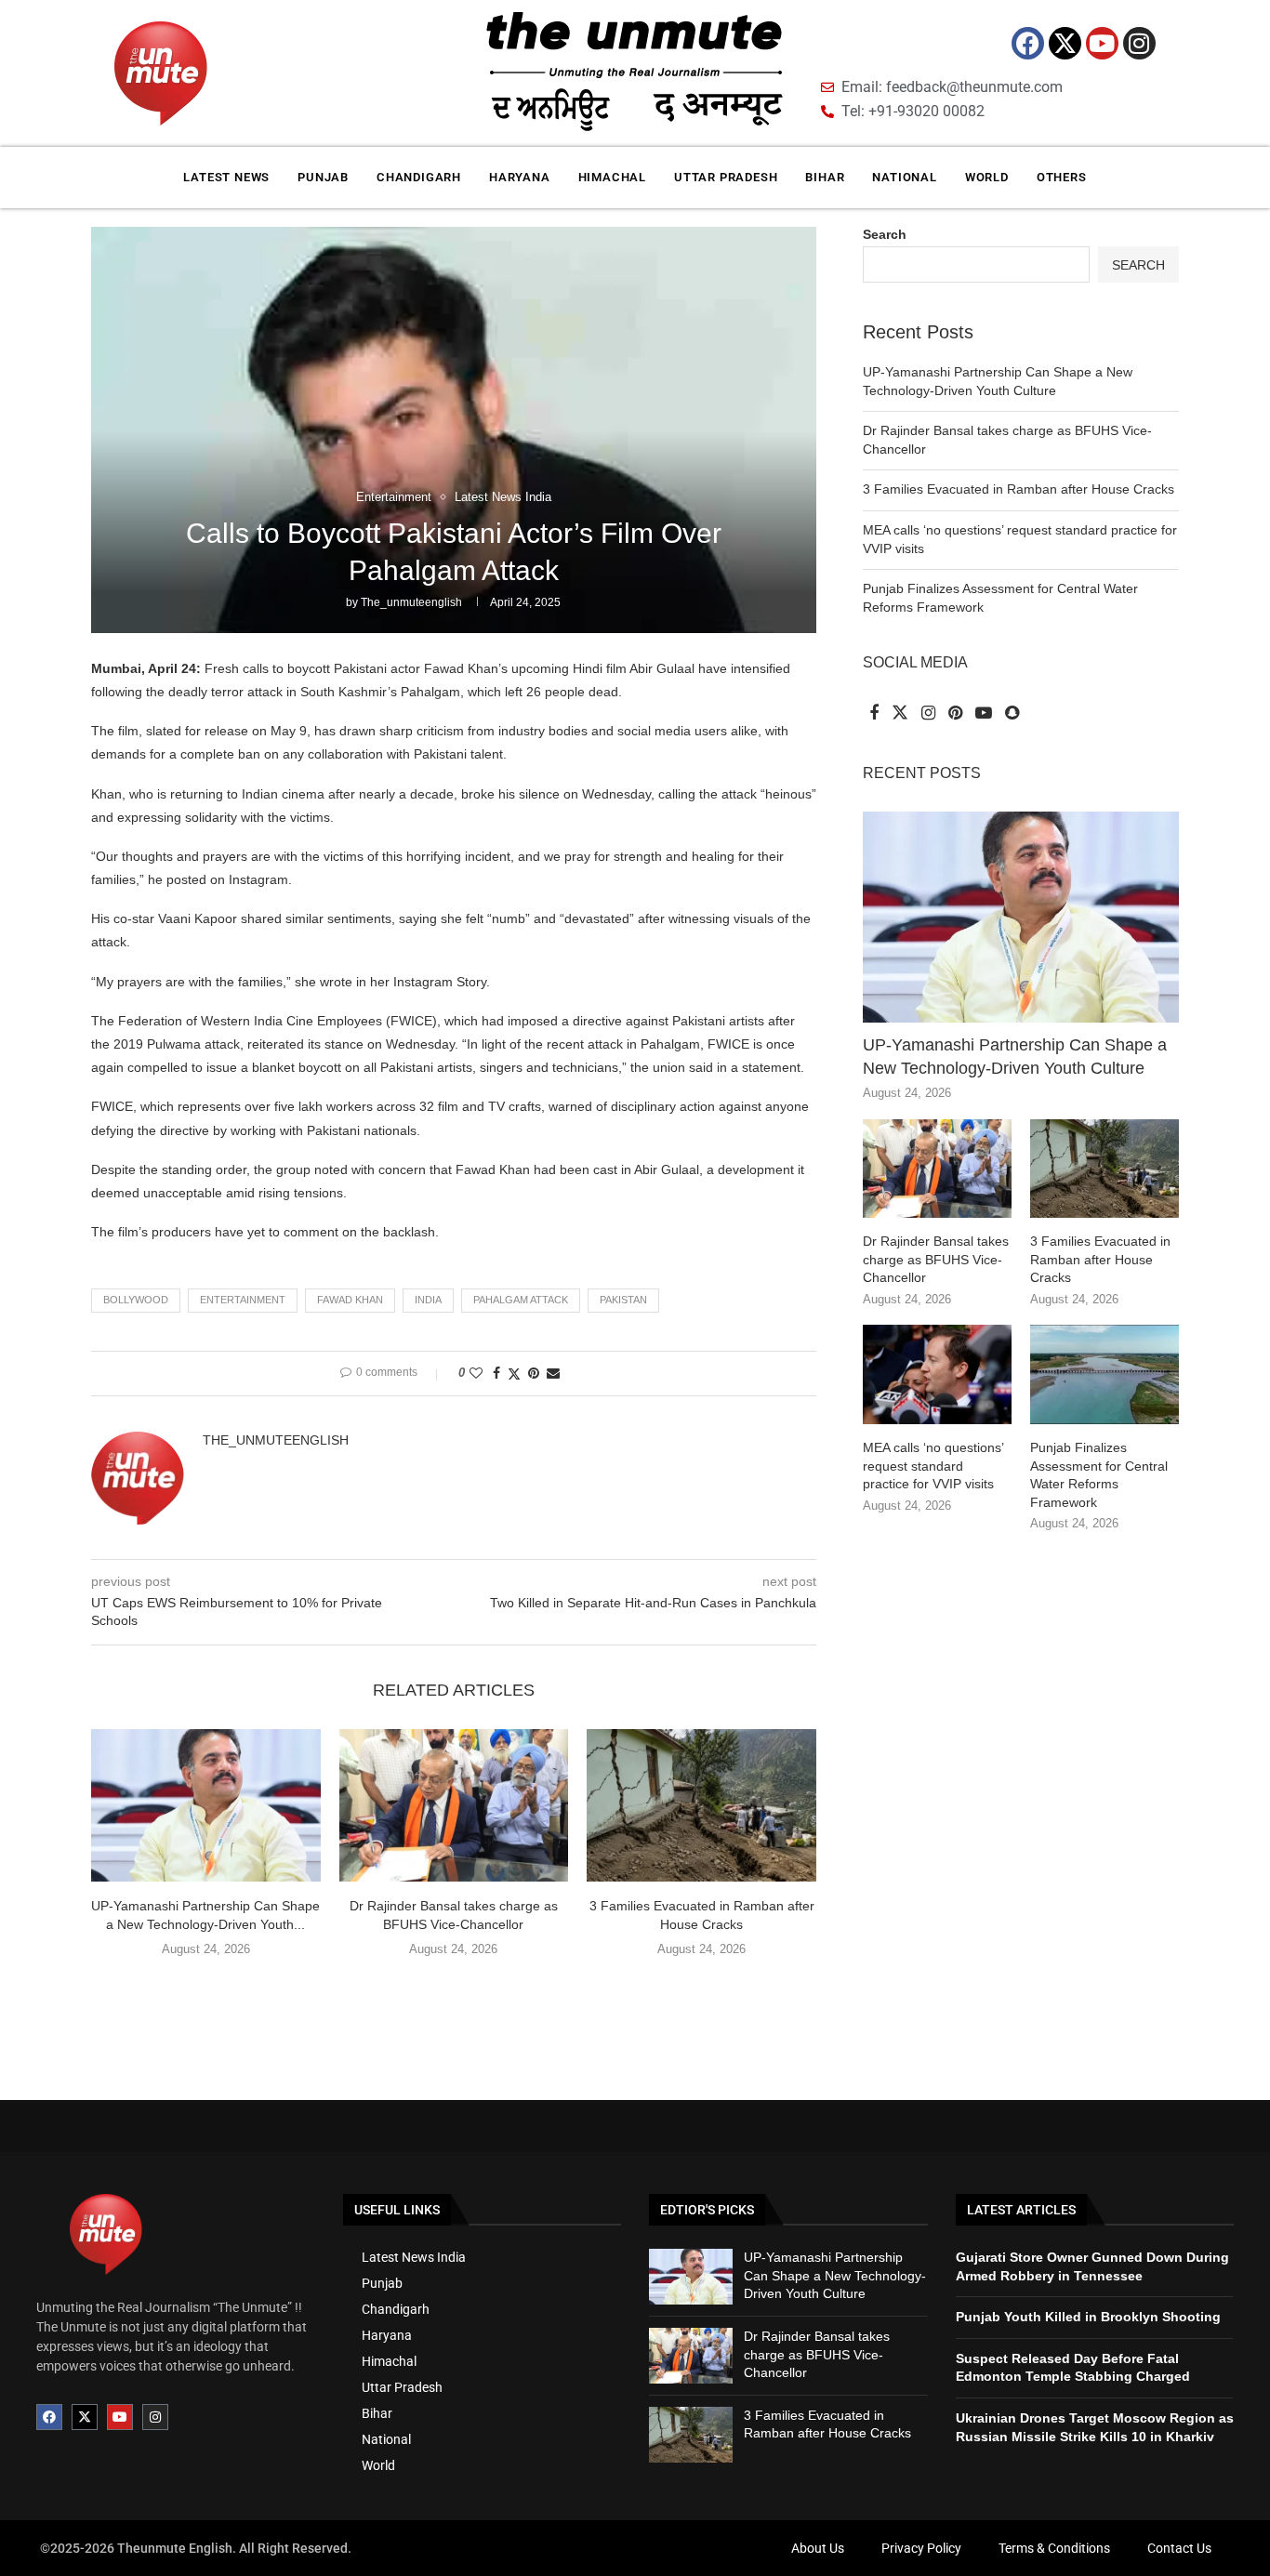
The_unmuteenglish (411, 602)
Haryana (520, 177)
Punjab (323, 177)
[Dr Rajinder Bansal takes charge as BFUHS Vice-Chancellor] (454, 1805)
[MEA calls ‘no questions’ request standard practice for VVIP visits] (937, 1374)
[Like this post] (476, 1373)
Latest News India (414, 2257)
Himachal (612, 177)
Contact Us (1179, 2548)
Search (885, 234)
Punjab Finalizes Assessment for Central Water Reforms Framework (1099, 1475)
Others (1062, 177)
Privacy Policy (921, 2548)
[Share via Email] (553, 1373)
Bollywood (136, 1300)
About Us (818, 2548)
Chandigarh (419, 177)
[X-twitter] (1065, 43)
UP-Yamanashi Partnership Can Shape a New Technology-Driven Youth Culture (1015, 1057)
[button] (454, 1988)
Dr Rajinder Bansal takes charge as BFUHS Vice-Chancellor (936, 1259)
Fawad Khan (350, 1300)
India (428, 1300)
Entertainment (243, 1300)
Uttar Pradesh (726, 177)
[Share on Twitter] (514, 1374)
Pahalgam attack (521, 1300)
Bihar (825, 177)
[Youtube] (1102, 43)
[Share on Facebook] (496, 1373)
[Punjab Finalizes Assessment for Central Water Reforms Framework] (1105, 1374)
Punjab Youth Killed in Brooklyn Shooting (1088, 2317)
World (987, 177)
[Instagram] (1139, 43)
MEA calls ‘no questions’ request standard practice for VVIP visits (933, 1466)
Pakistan (623, 1300)
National (904, 177)
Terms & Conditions (1054, 2548)
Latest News (226, 177)
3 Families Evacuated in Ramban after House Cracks (1019, 489)
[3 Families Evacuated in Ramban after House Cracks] (701, 1805)
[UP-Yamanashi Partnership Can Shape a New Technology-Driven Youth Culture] (206, 1805)
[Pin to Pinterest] (534, 1373)
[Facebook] (1028, 43)
